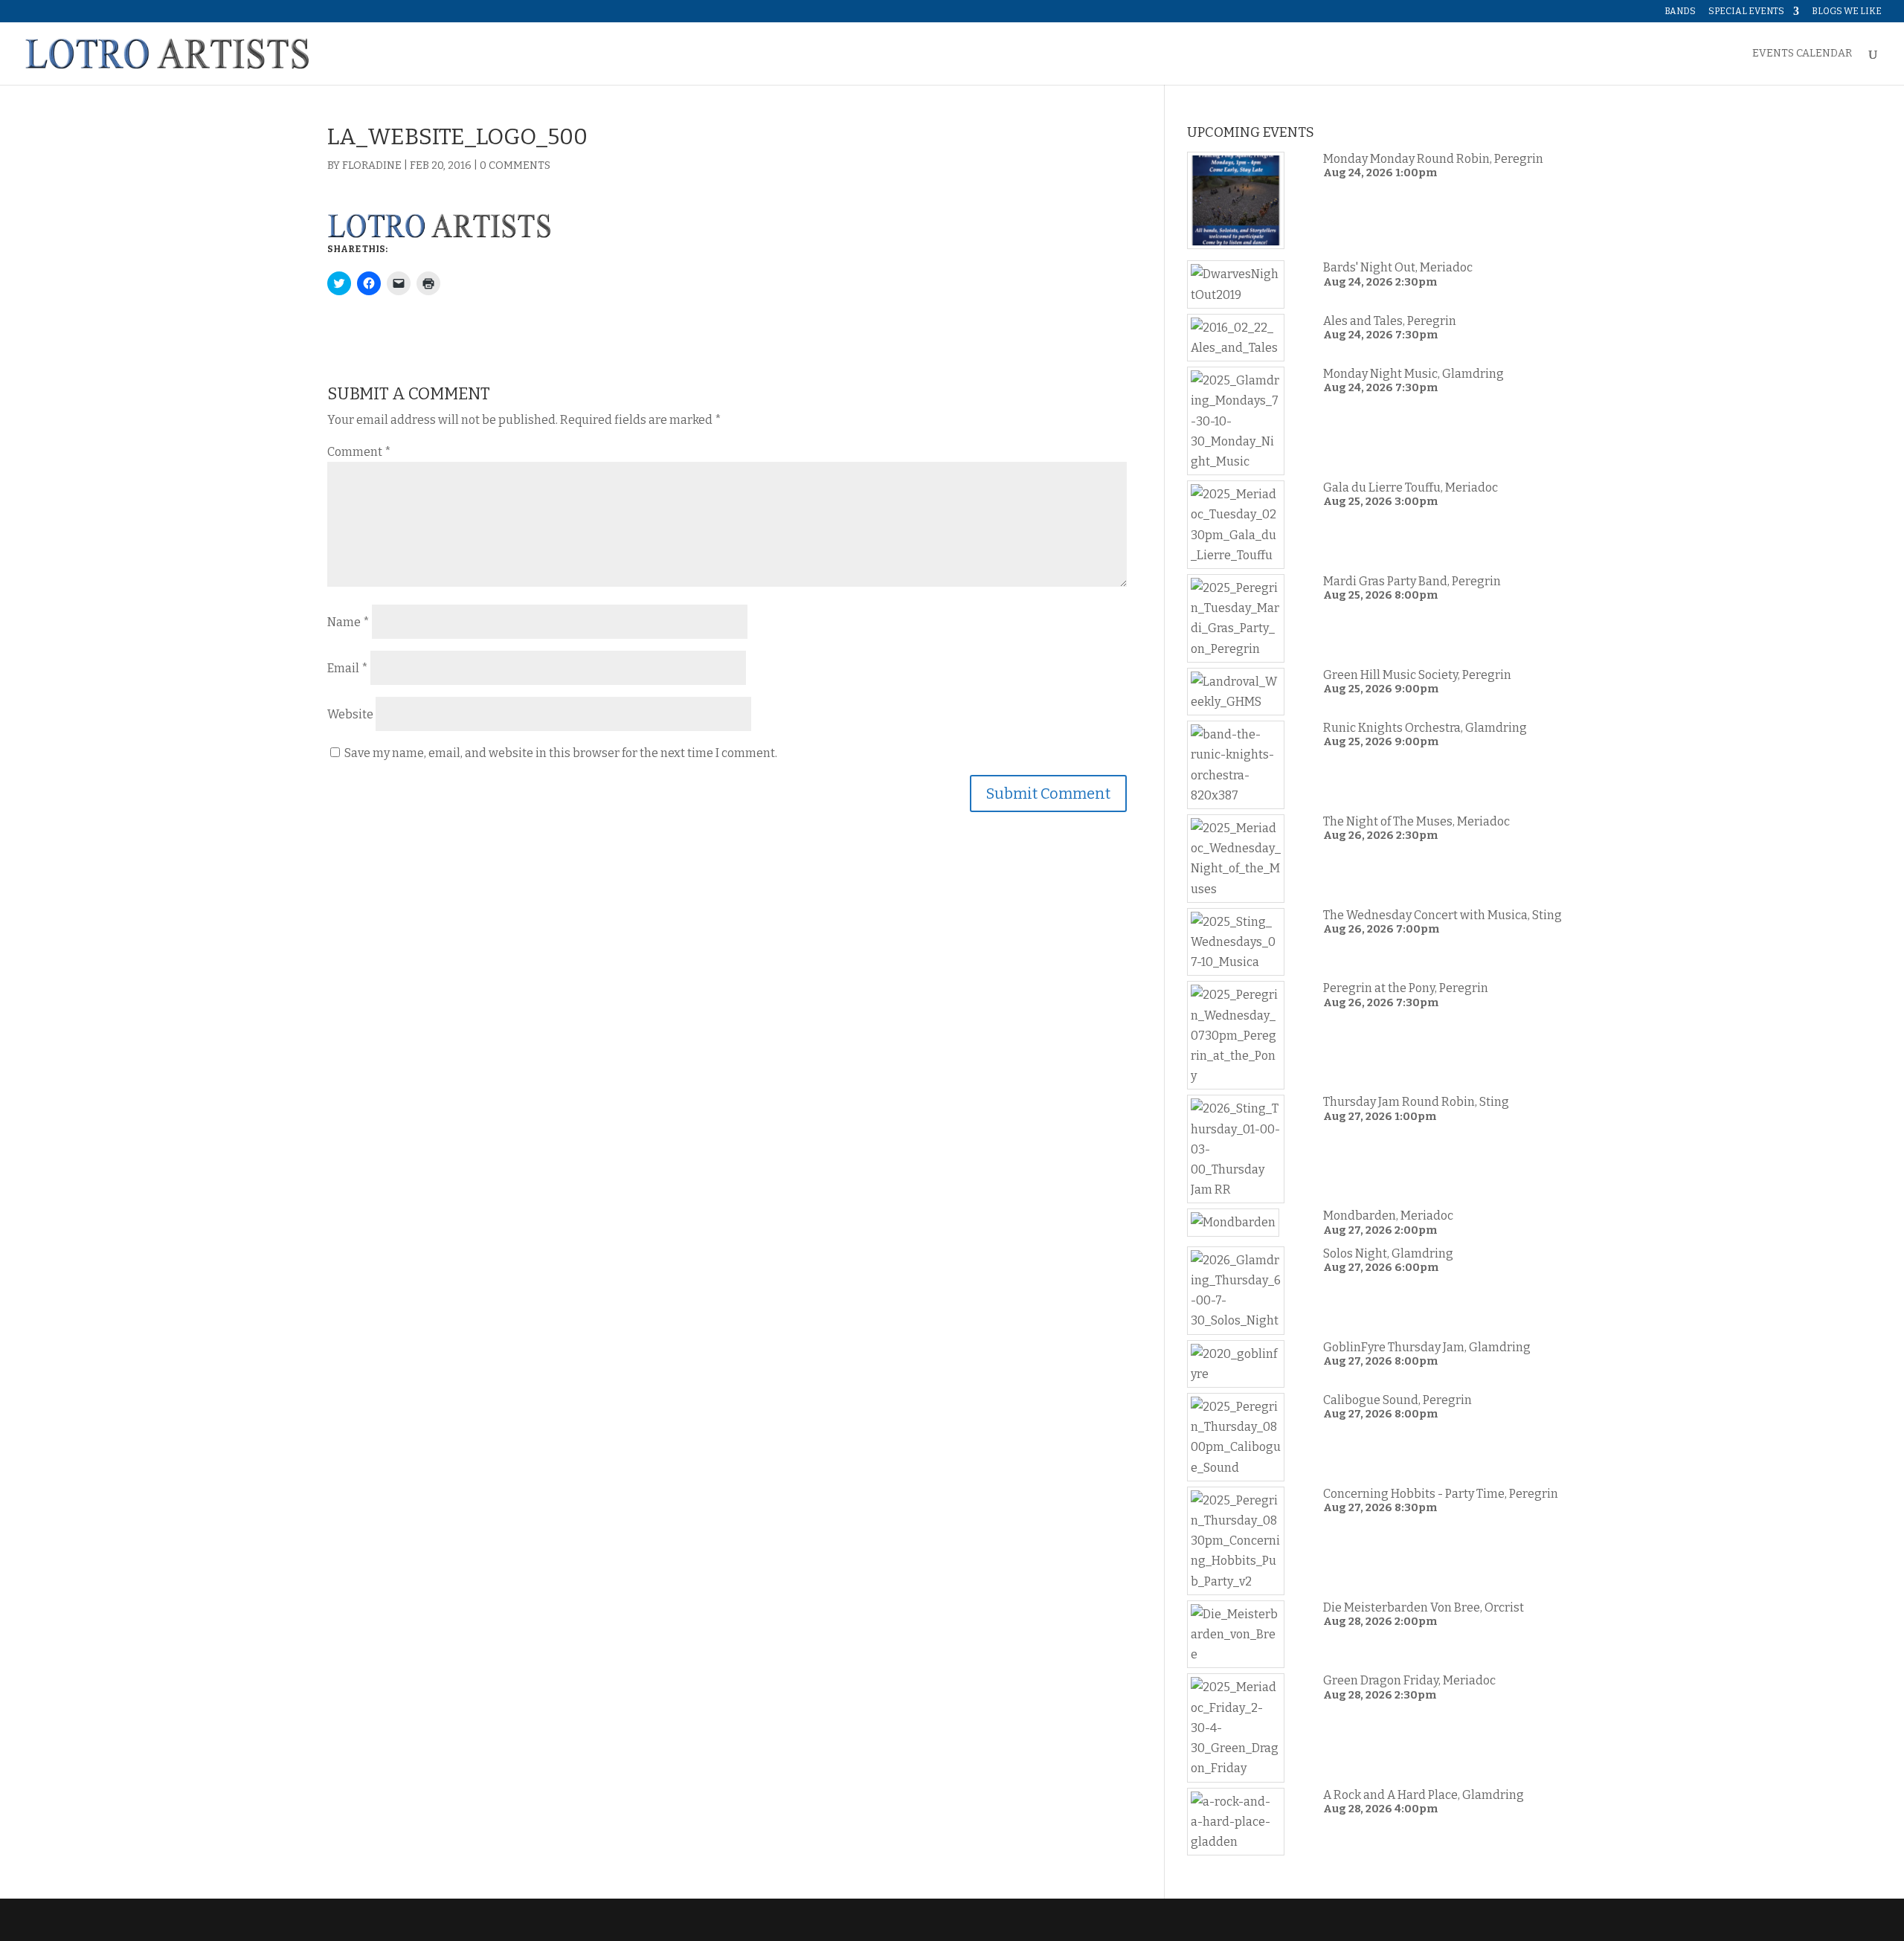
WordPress (563, 1920)
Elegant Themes (428, 1920)
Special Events (1746, 12)
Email (348, 668)
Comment (359, 452)
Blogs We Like (1847, 12)
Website (350, 714)
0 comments (515, 165)
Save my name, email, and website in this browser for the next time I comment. (561, 753)
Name (348, 622)
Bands (1680, 12)
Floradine (372, 165)
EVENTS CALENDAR (1802, 54)
